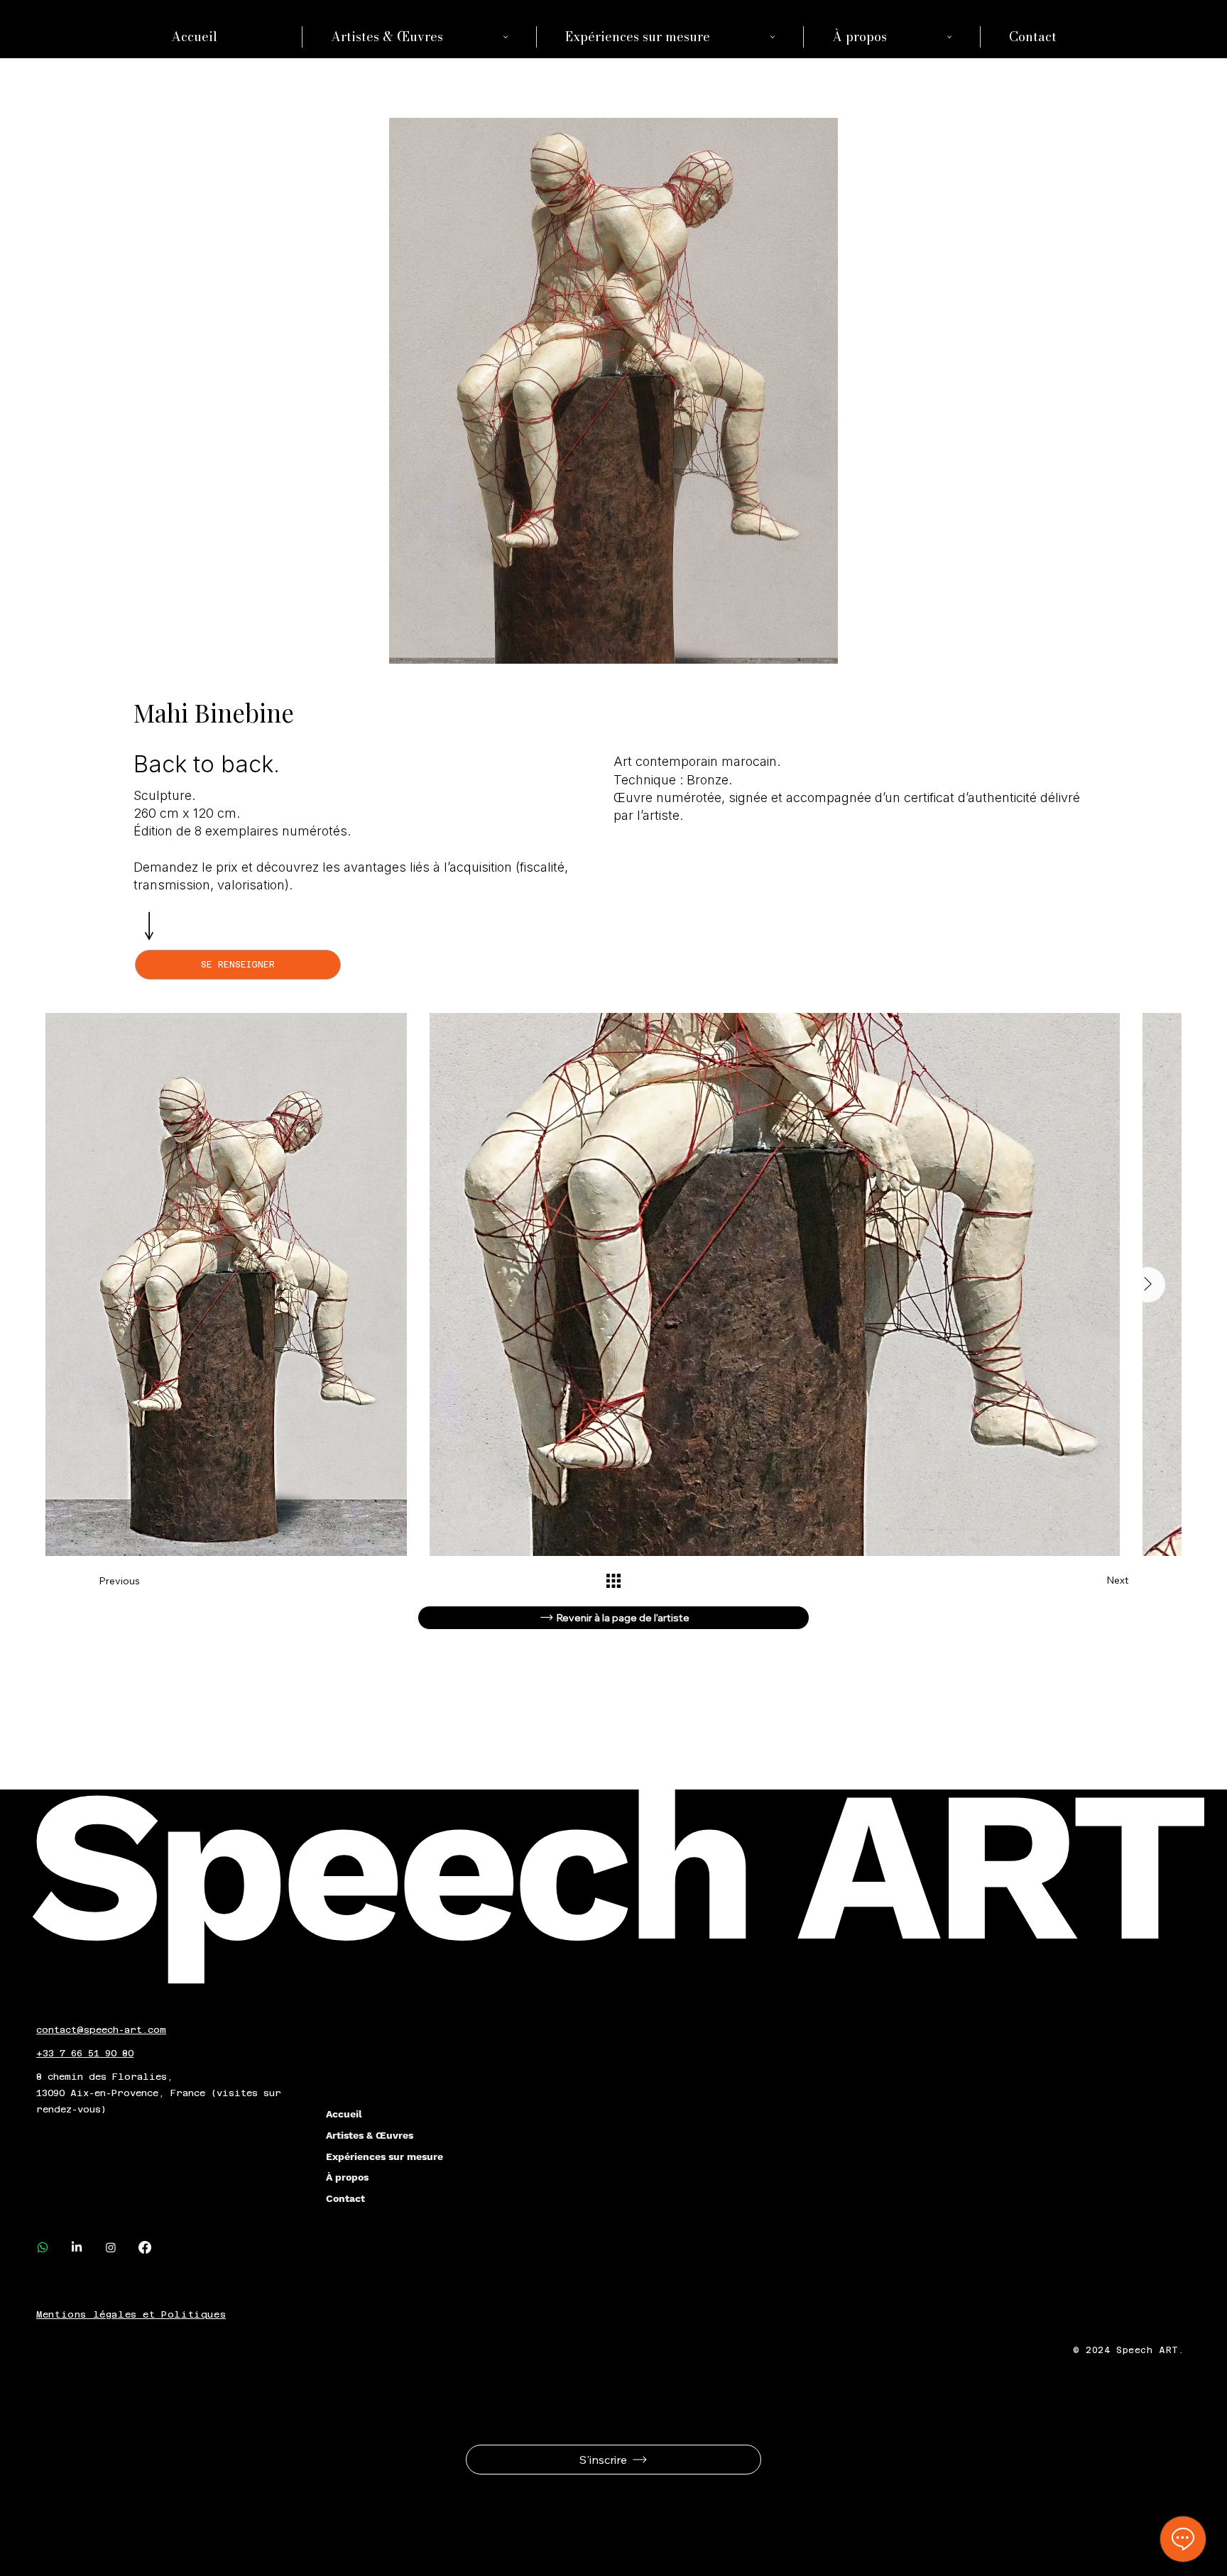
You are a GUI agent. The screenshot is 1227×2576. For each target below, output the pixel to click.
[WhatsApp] (43, 2247)
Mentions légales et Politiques (131, 2314)
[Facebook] (145, 2247)
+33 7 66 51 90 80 (85, 2053)
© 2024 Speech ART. (1131, 2350)
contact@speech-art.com (101, 2030)
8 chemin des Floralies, (105, 2077)
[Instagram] (111, 2247)
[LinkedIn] (77, 2247)
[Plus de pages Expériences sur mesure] (773, 37)
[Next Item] (1147, 1285)
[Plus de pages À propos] (949, 37)
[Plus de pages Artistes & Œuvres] (506, 37)
